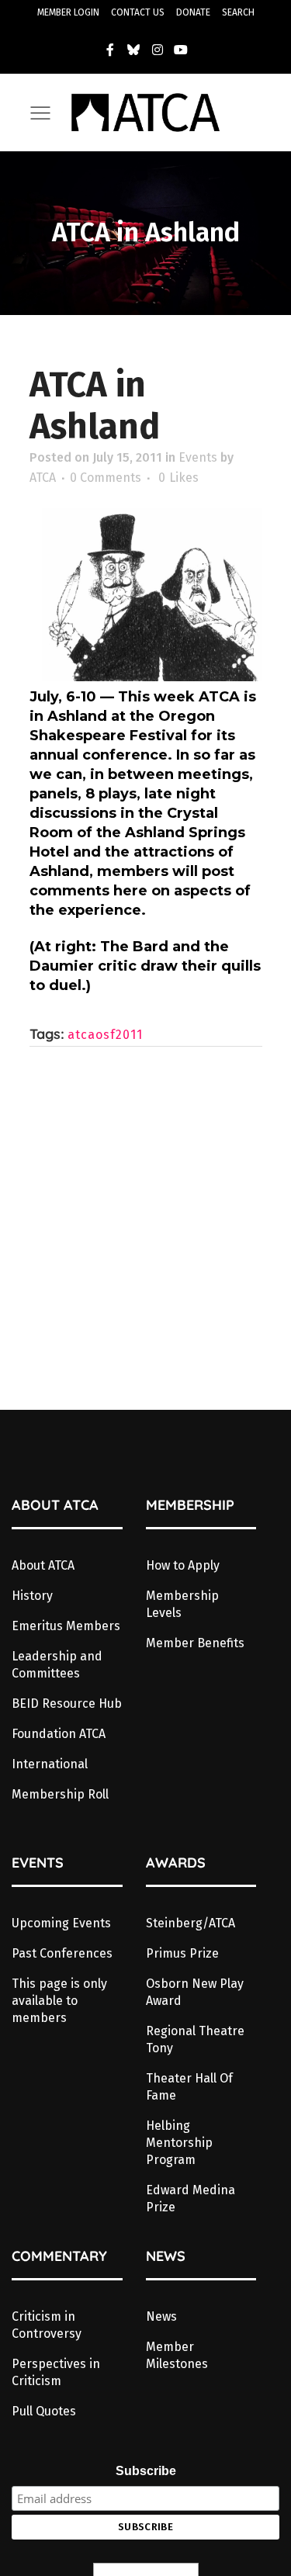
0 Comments (106, 478)
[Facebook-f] (110, 50)
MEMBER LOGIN (68, 12)
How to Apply (183, 1565)
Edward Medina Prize (191, 2199)
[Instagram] (158, 50)
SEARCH (238, 12)
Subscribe (146, 2471)
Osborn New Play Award (195, 1992)
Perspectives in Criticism (56, 2372)
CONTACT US (138, 12)
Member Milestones (177, 2355)
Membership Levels (182, 1604)
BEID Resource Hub (67, 1703)
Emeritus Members (66, 1626)
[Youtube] (182, 50)
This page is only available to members (59, 2001)
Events (198, 457)
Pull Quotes (44, 2411)
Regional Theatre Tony (195, 2039)
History (32, 1596)
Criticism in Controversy (47, 2325)
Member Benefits (195, 1643)
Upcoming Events (61, 1923)
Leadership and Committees (57, 1665)
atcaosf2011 (105, 1035)
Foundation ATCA (59, 1734)
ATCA (43, 478)
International (50, 1764)
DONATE (193, 12)
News (161, 2316)
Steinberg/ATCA (191, 1923)
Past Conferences (62, 1953)
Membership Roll (60, 1794)
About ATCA (43, 1565)
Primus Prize (182, 1953)
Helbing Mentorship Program (179, 2143)
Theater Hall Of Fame (189, 2087)
